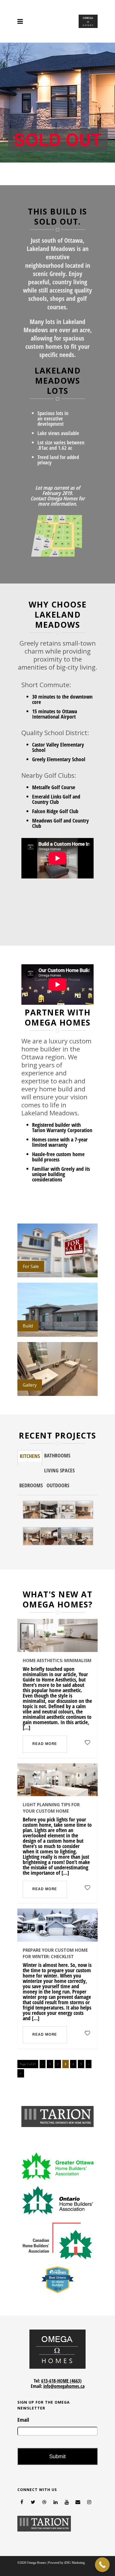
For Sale (31, 1266)
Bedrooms (31, 1485)
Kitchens (30, 1456)
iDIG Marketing (74, 2563)
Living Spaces (59, 1470)
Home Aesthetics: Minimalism (57, 1660)
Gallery (30, 1385)
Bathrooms (57, 1455)
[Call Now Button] (102, 2565)
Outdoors (58, 1485)
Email (23, 2420)
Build (28, 1326)
